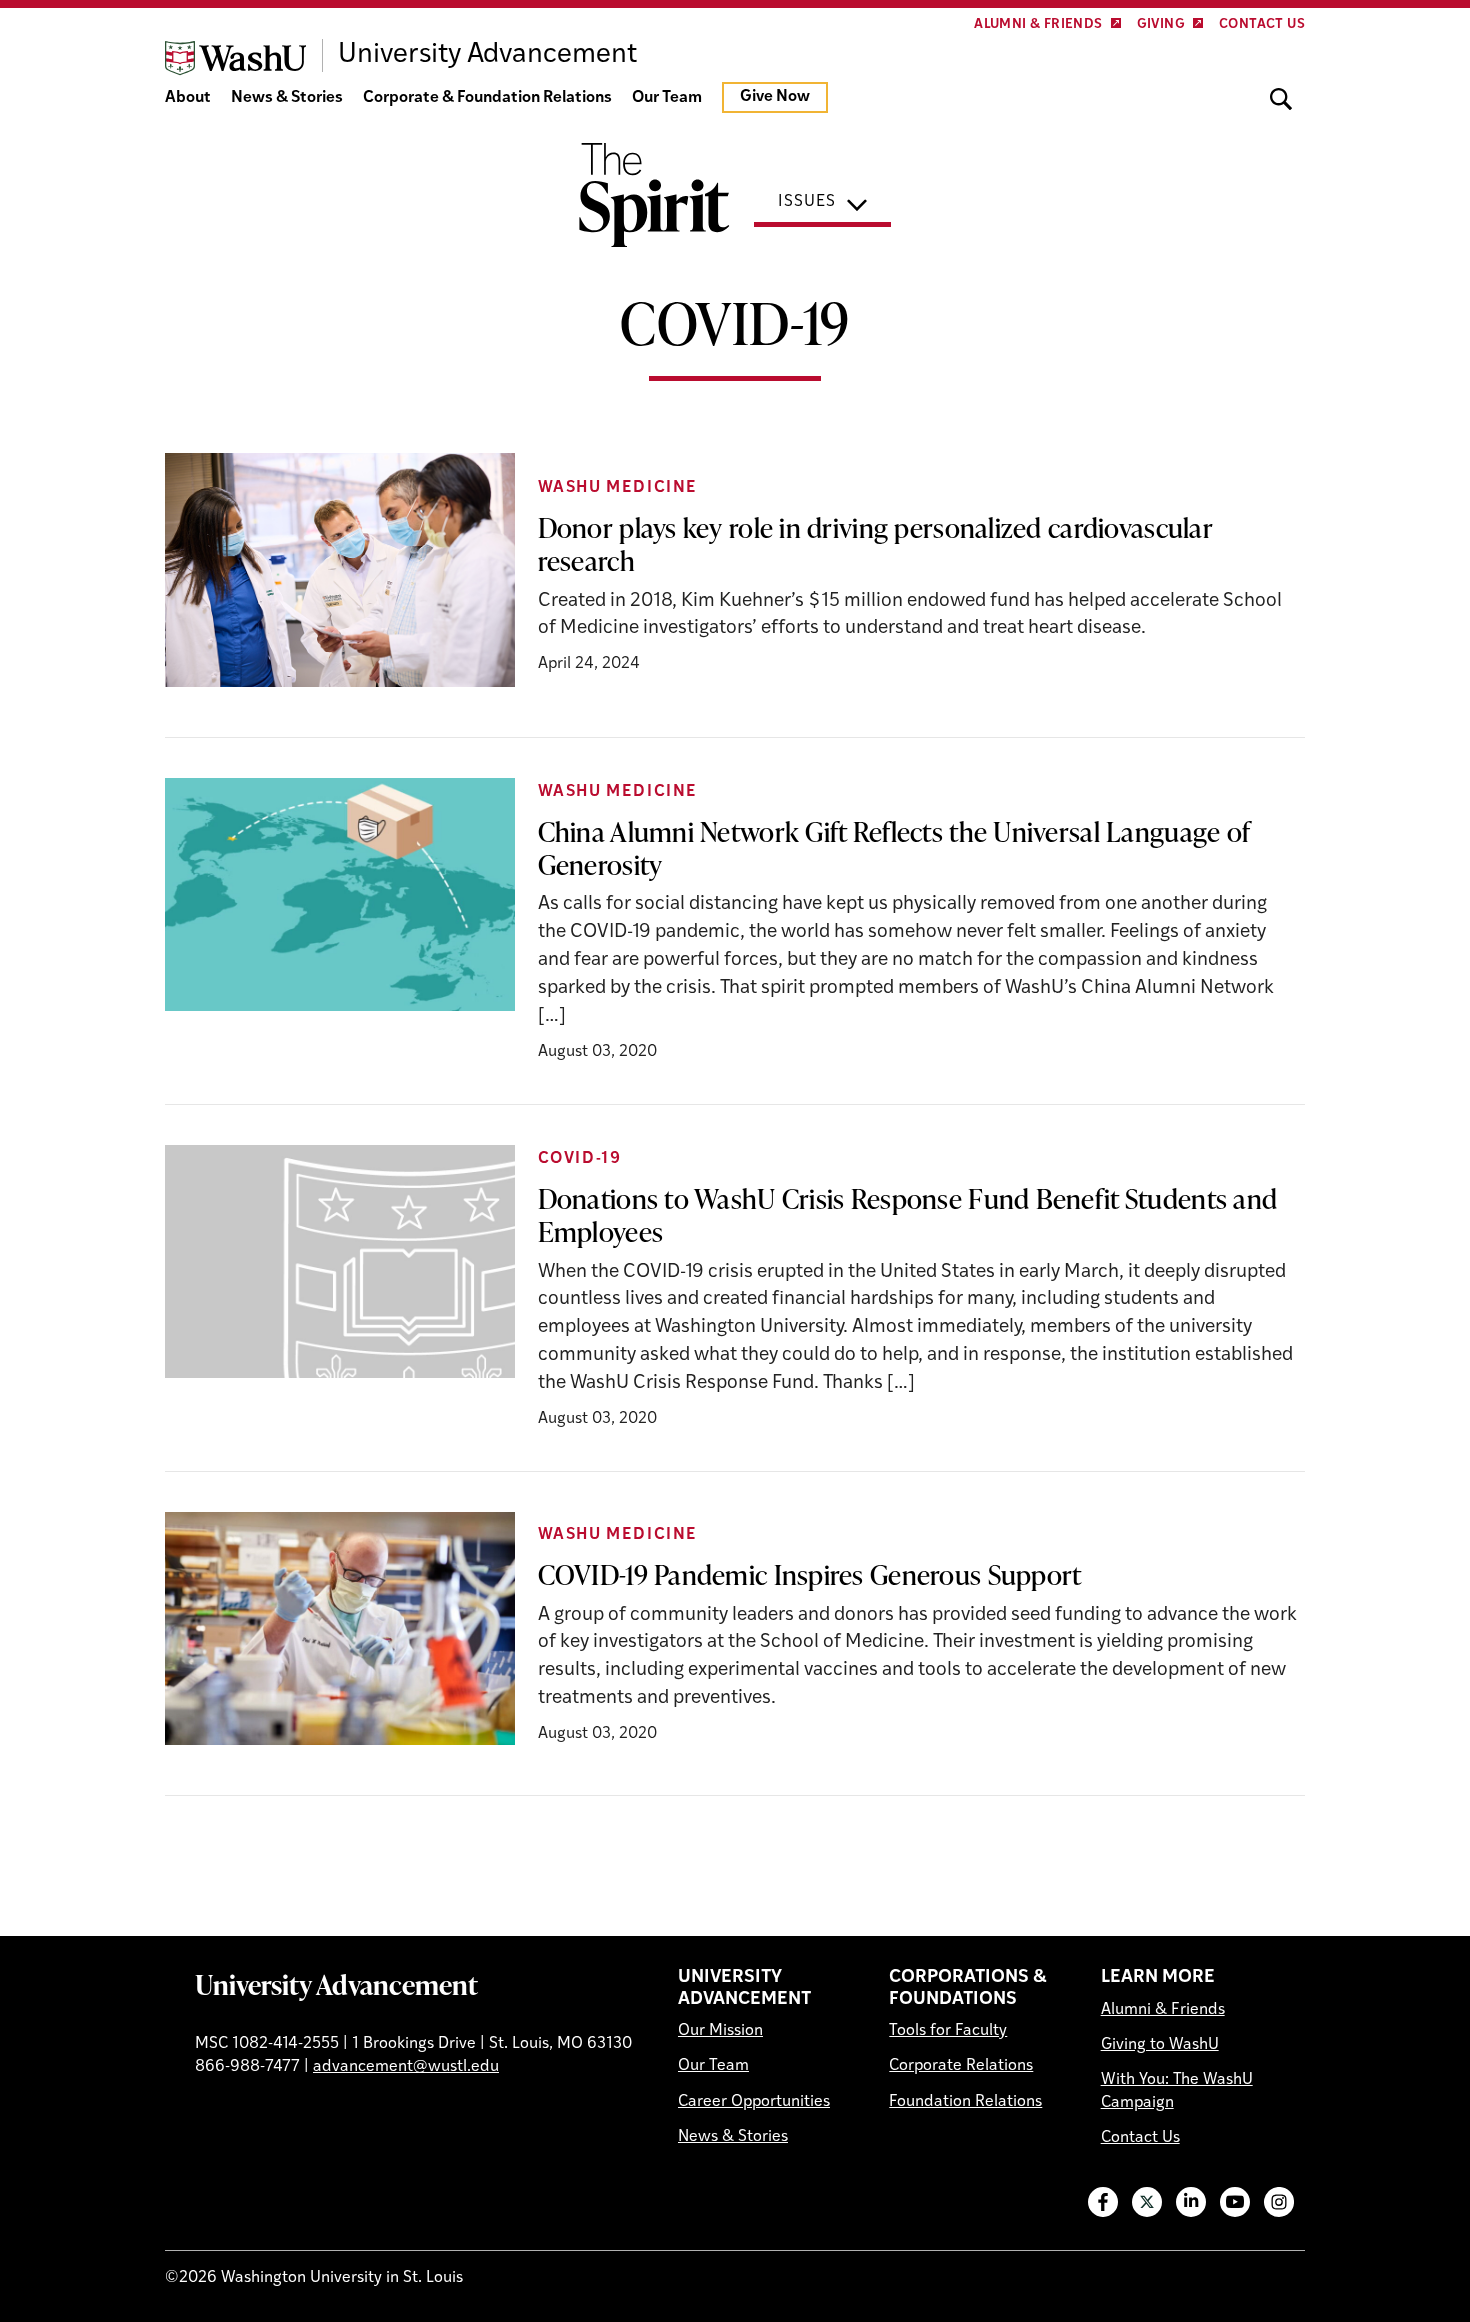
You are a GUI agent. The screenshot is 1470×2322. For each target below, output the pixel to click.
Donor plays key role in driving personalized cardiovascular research (875, 543)
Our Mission (720, 2031)
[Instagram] (1279, 2202)
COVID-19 (580, 1159)
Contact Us (1262, 24)
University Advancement (336, 1984)
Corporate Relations (961, 2066)
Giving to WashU (1160, 2045)
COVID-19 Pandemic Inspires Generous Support (810, 1574)
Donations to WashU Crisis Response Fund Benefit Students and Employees (908, 1214)
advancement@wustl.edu (406, 2067)
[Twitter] (1147, 2202)
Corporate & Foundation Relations (487, 98)
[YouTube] (1235, 2202)
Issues (807, 202)
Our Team (667, 98)
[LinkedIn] (1191, 2202)
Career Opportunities (754, 2102)
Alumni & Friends (1038, 24)
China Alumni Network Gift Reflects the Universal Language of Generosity (894, 847)
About (188, 98)
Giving (1161, 24)
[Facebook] (1103, 2202)
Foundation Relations (965, 2102)
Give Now (775, 97)
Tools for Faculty (948, 2031)
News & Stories (287, 98)
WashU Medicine (618, 488)
